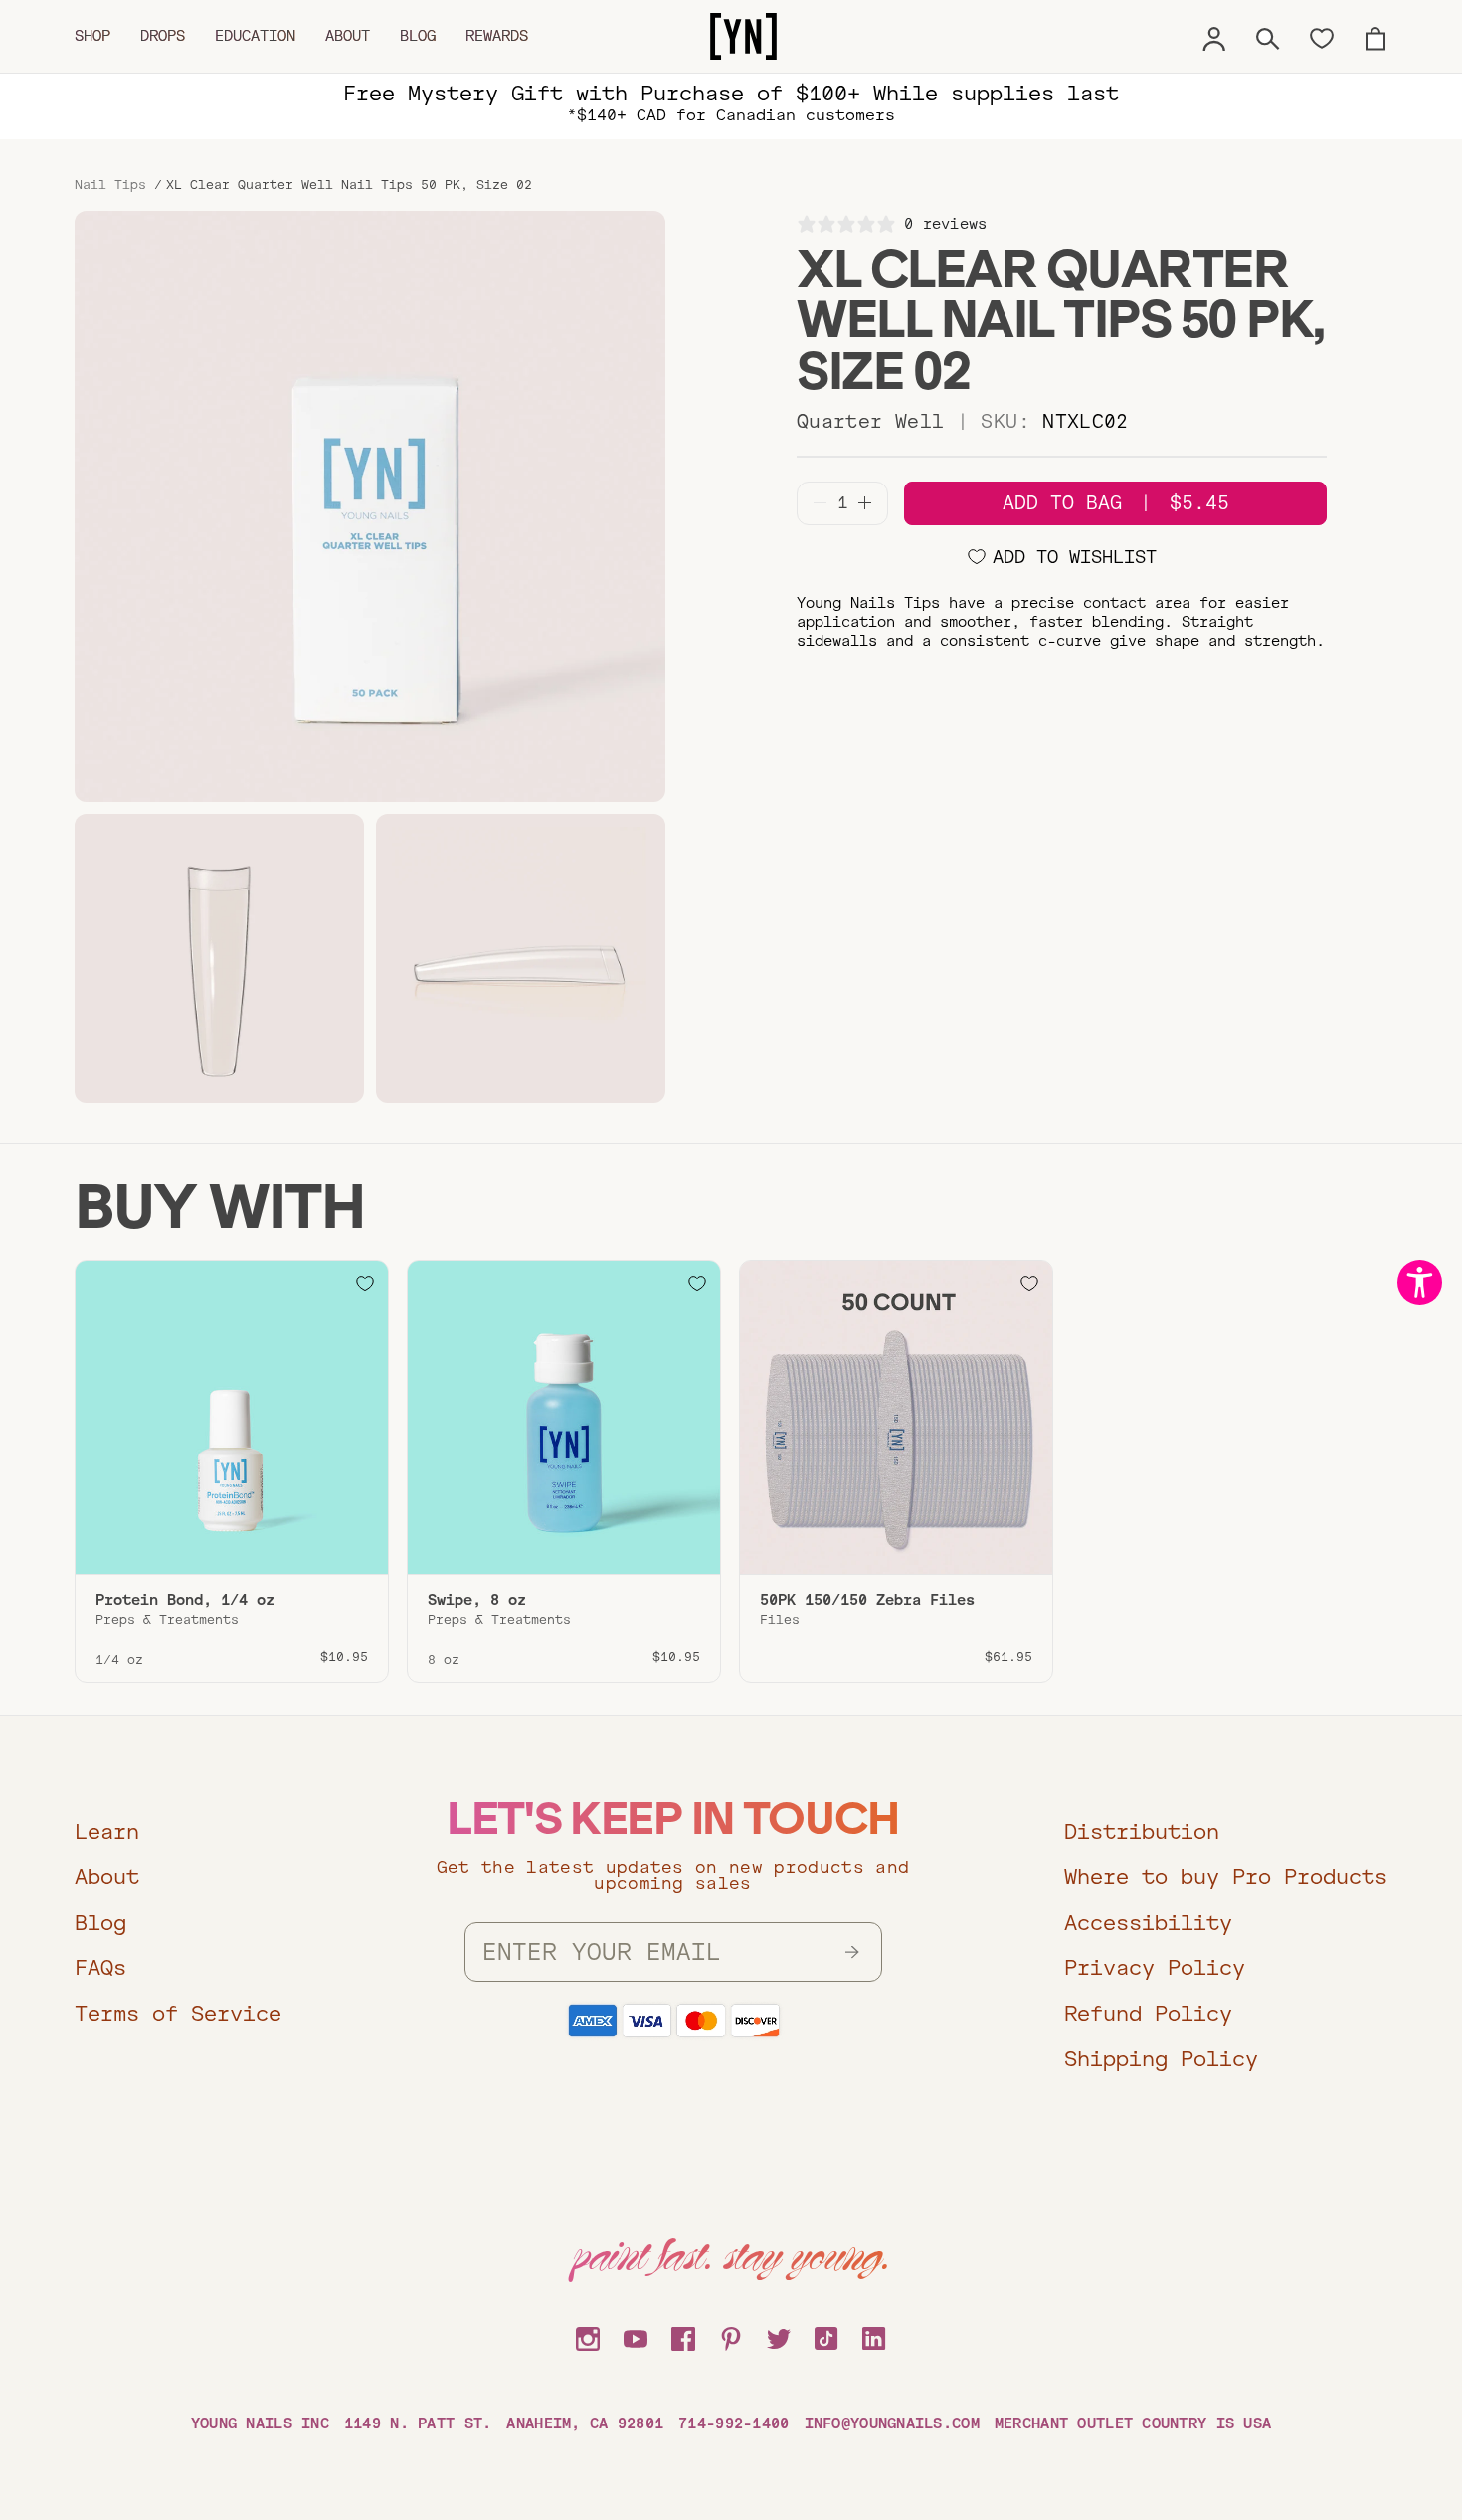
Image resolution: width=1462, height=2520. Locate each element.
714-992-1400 (733, 2423)
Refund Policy (1148, 2013)
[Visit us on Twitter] (779, 2336)
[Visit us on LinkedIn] (874, 2336)
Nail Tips (110, 185)
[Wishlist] (1322, 37)
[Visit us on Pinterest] (731, 2336)
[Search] (1268, 36)
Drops (163, 36)
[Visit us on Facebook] (683, 2336)
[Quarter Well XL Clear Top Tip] (521, 959)
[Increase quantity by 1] (865, 503)
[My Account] (1214, 36)
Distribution (1142, 1831)
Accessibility (1148, 1923)
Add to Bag (1116, 503)
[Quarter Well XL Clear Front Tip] (219, 959)
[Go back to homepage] (743, 37)
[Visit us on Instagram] (588, 2336)
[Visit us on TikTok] (826, 2336)
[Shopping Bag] (1375, 36)
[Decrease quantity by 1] (820, 503)
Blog (418, 36)
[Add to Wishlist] (365, 1284)
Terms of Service (178, 2013)
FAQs (100, 1967)
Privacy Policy (1155, 1967)
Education (255, 36)
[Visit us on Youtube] (636, 2336)
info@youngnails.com (892, 2423)
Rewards (497, 36)
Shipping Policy (1161, 2059)
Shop (92, 36)
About (348, 36)
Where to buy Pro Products (1226, 1877)
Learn (107, 1831)
